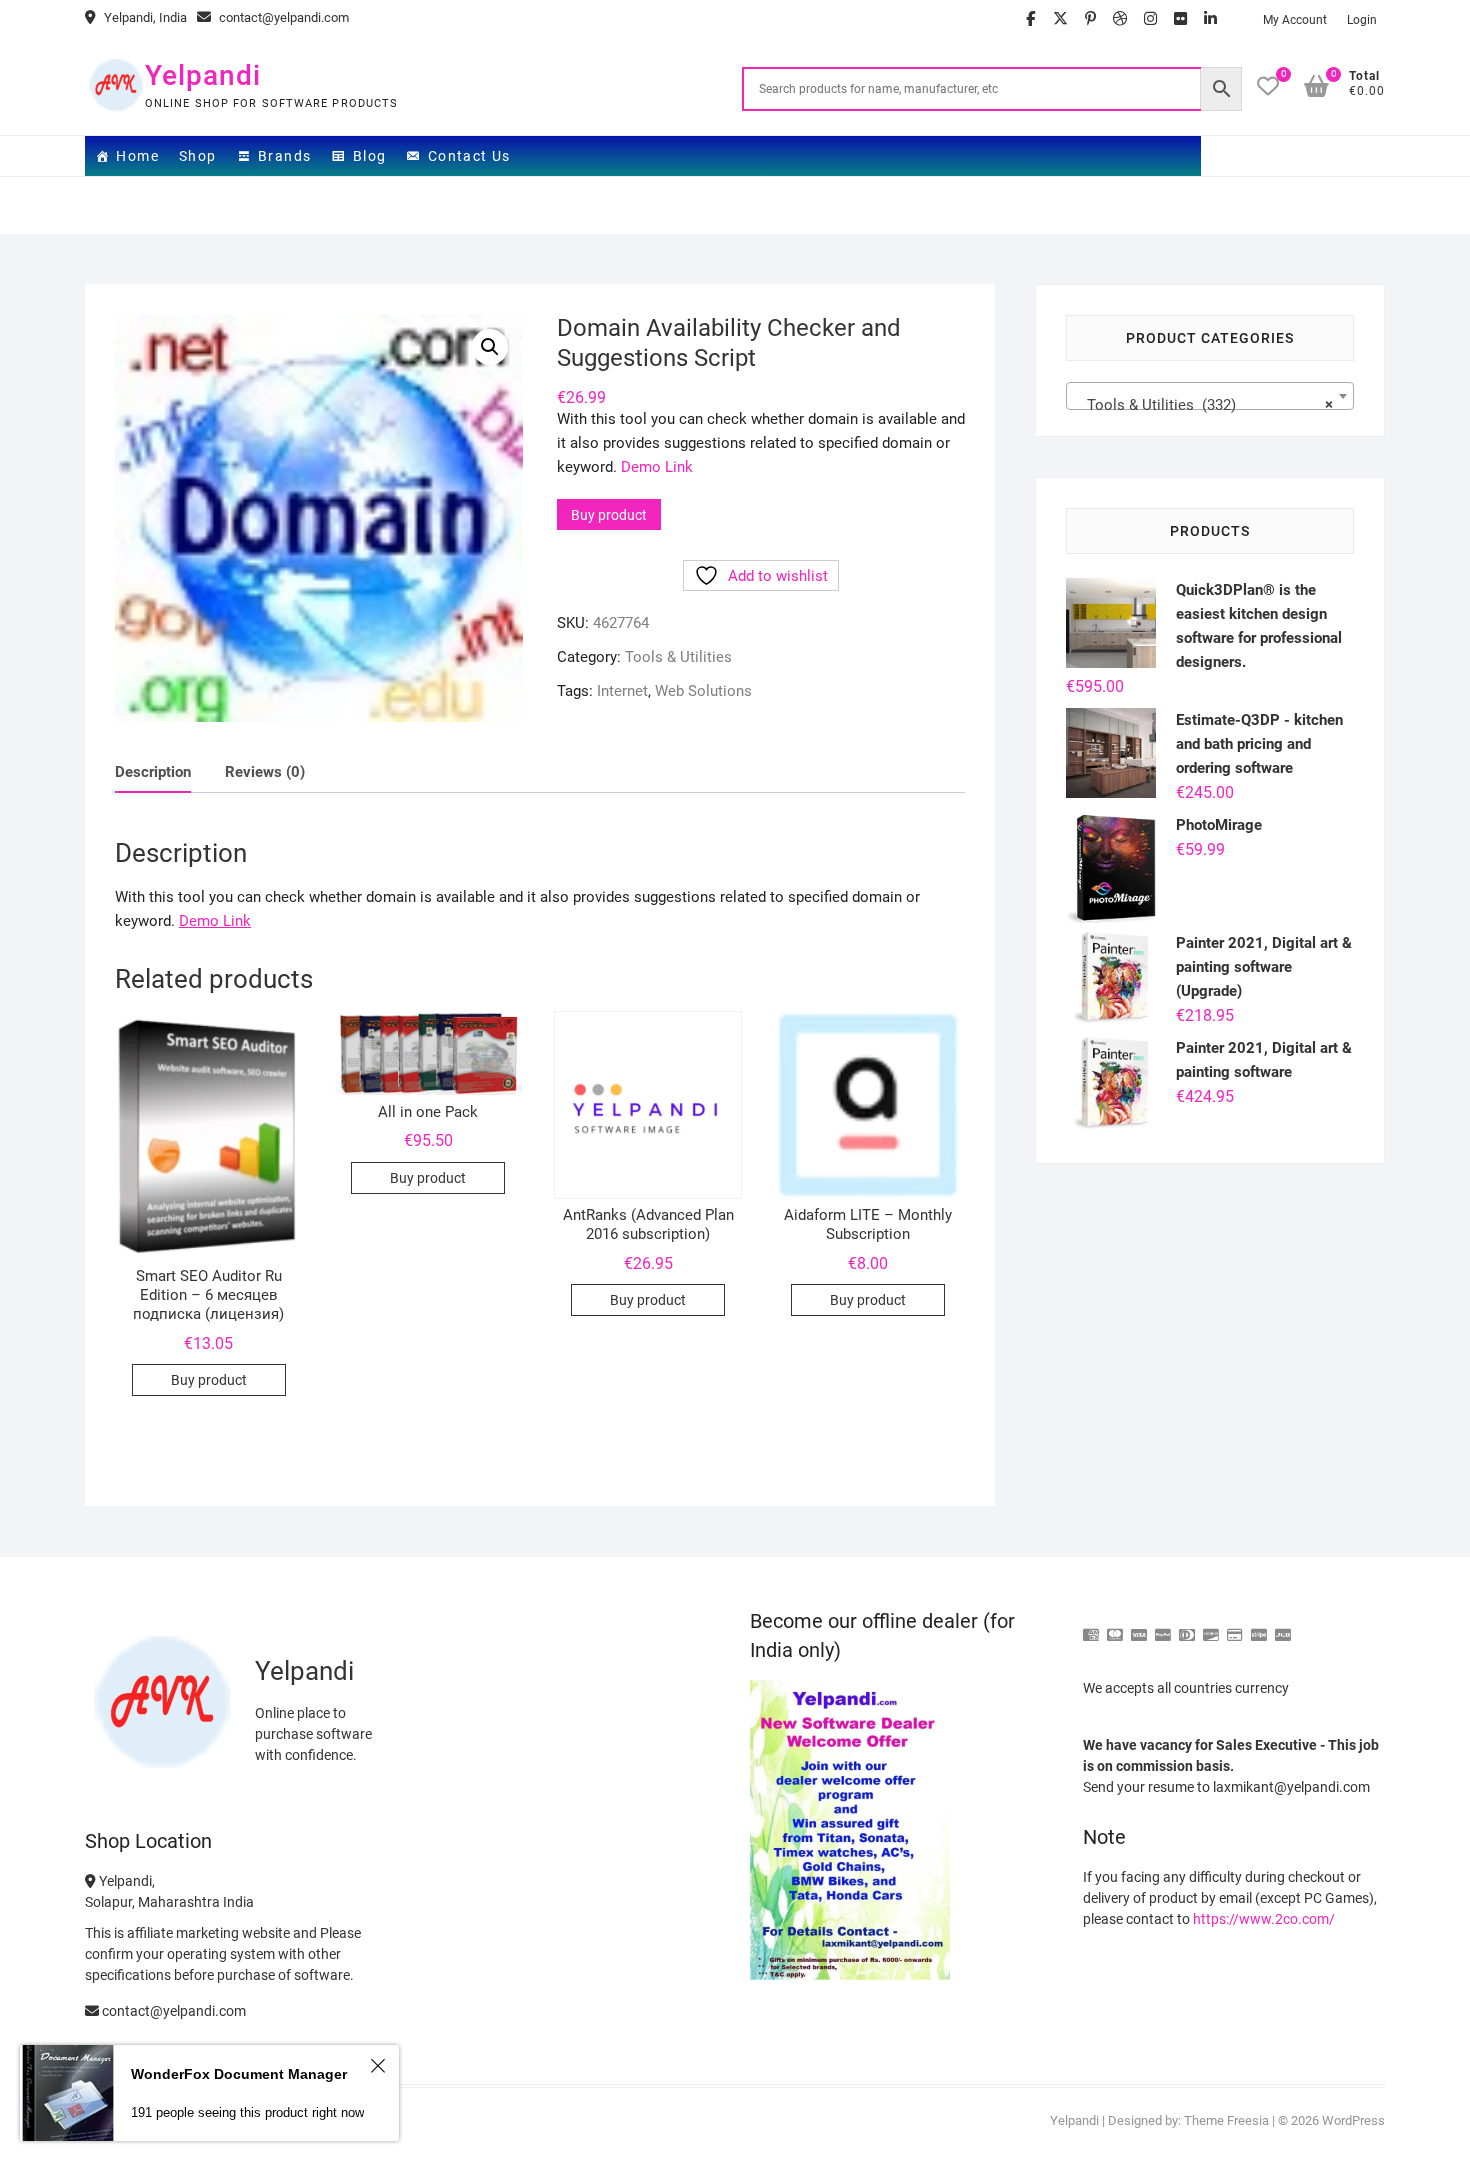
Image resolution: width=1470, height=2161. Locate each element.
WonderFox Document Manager (239, 2074)
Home (137, 156)
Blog (370, 156)
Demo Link (657, 467)
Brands (284, 156)
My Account (1295, 20)
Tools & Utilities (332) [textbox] (1204, 405)
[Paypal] (1163, 1626)
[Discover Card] (1211, 1626)
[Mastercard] (1115, 1626)
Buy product (609, 515)
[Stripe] (1259, 1626)
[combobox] (1210, 396)
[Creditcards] (1235, 1626)
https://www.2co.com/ (1264, 1919)
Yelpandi (203, 75)
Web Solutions (703, 691)
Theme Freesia (1226, 2120)
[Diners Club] (1187, 1626)
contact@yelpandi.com (282, 17)
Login (1362, 20)
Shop (198, 156)
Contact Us (469, 156)
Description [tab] (153, 772)
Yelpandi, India (144, 17)
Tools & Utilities (678, 657)
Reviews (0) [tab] (265, 772)
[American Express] (1091, 1626)
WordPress (1353, 2120)
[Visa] (1139, 1626)
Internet (622, 691)
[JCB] (1283, 1626)
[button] (490, 347)
